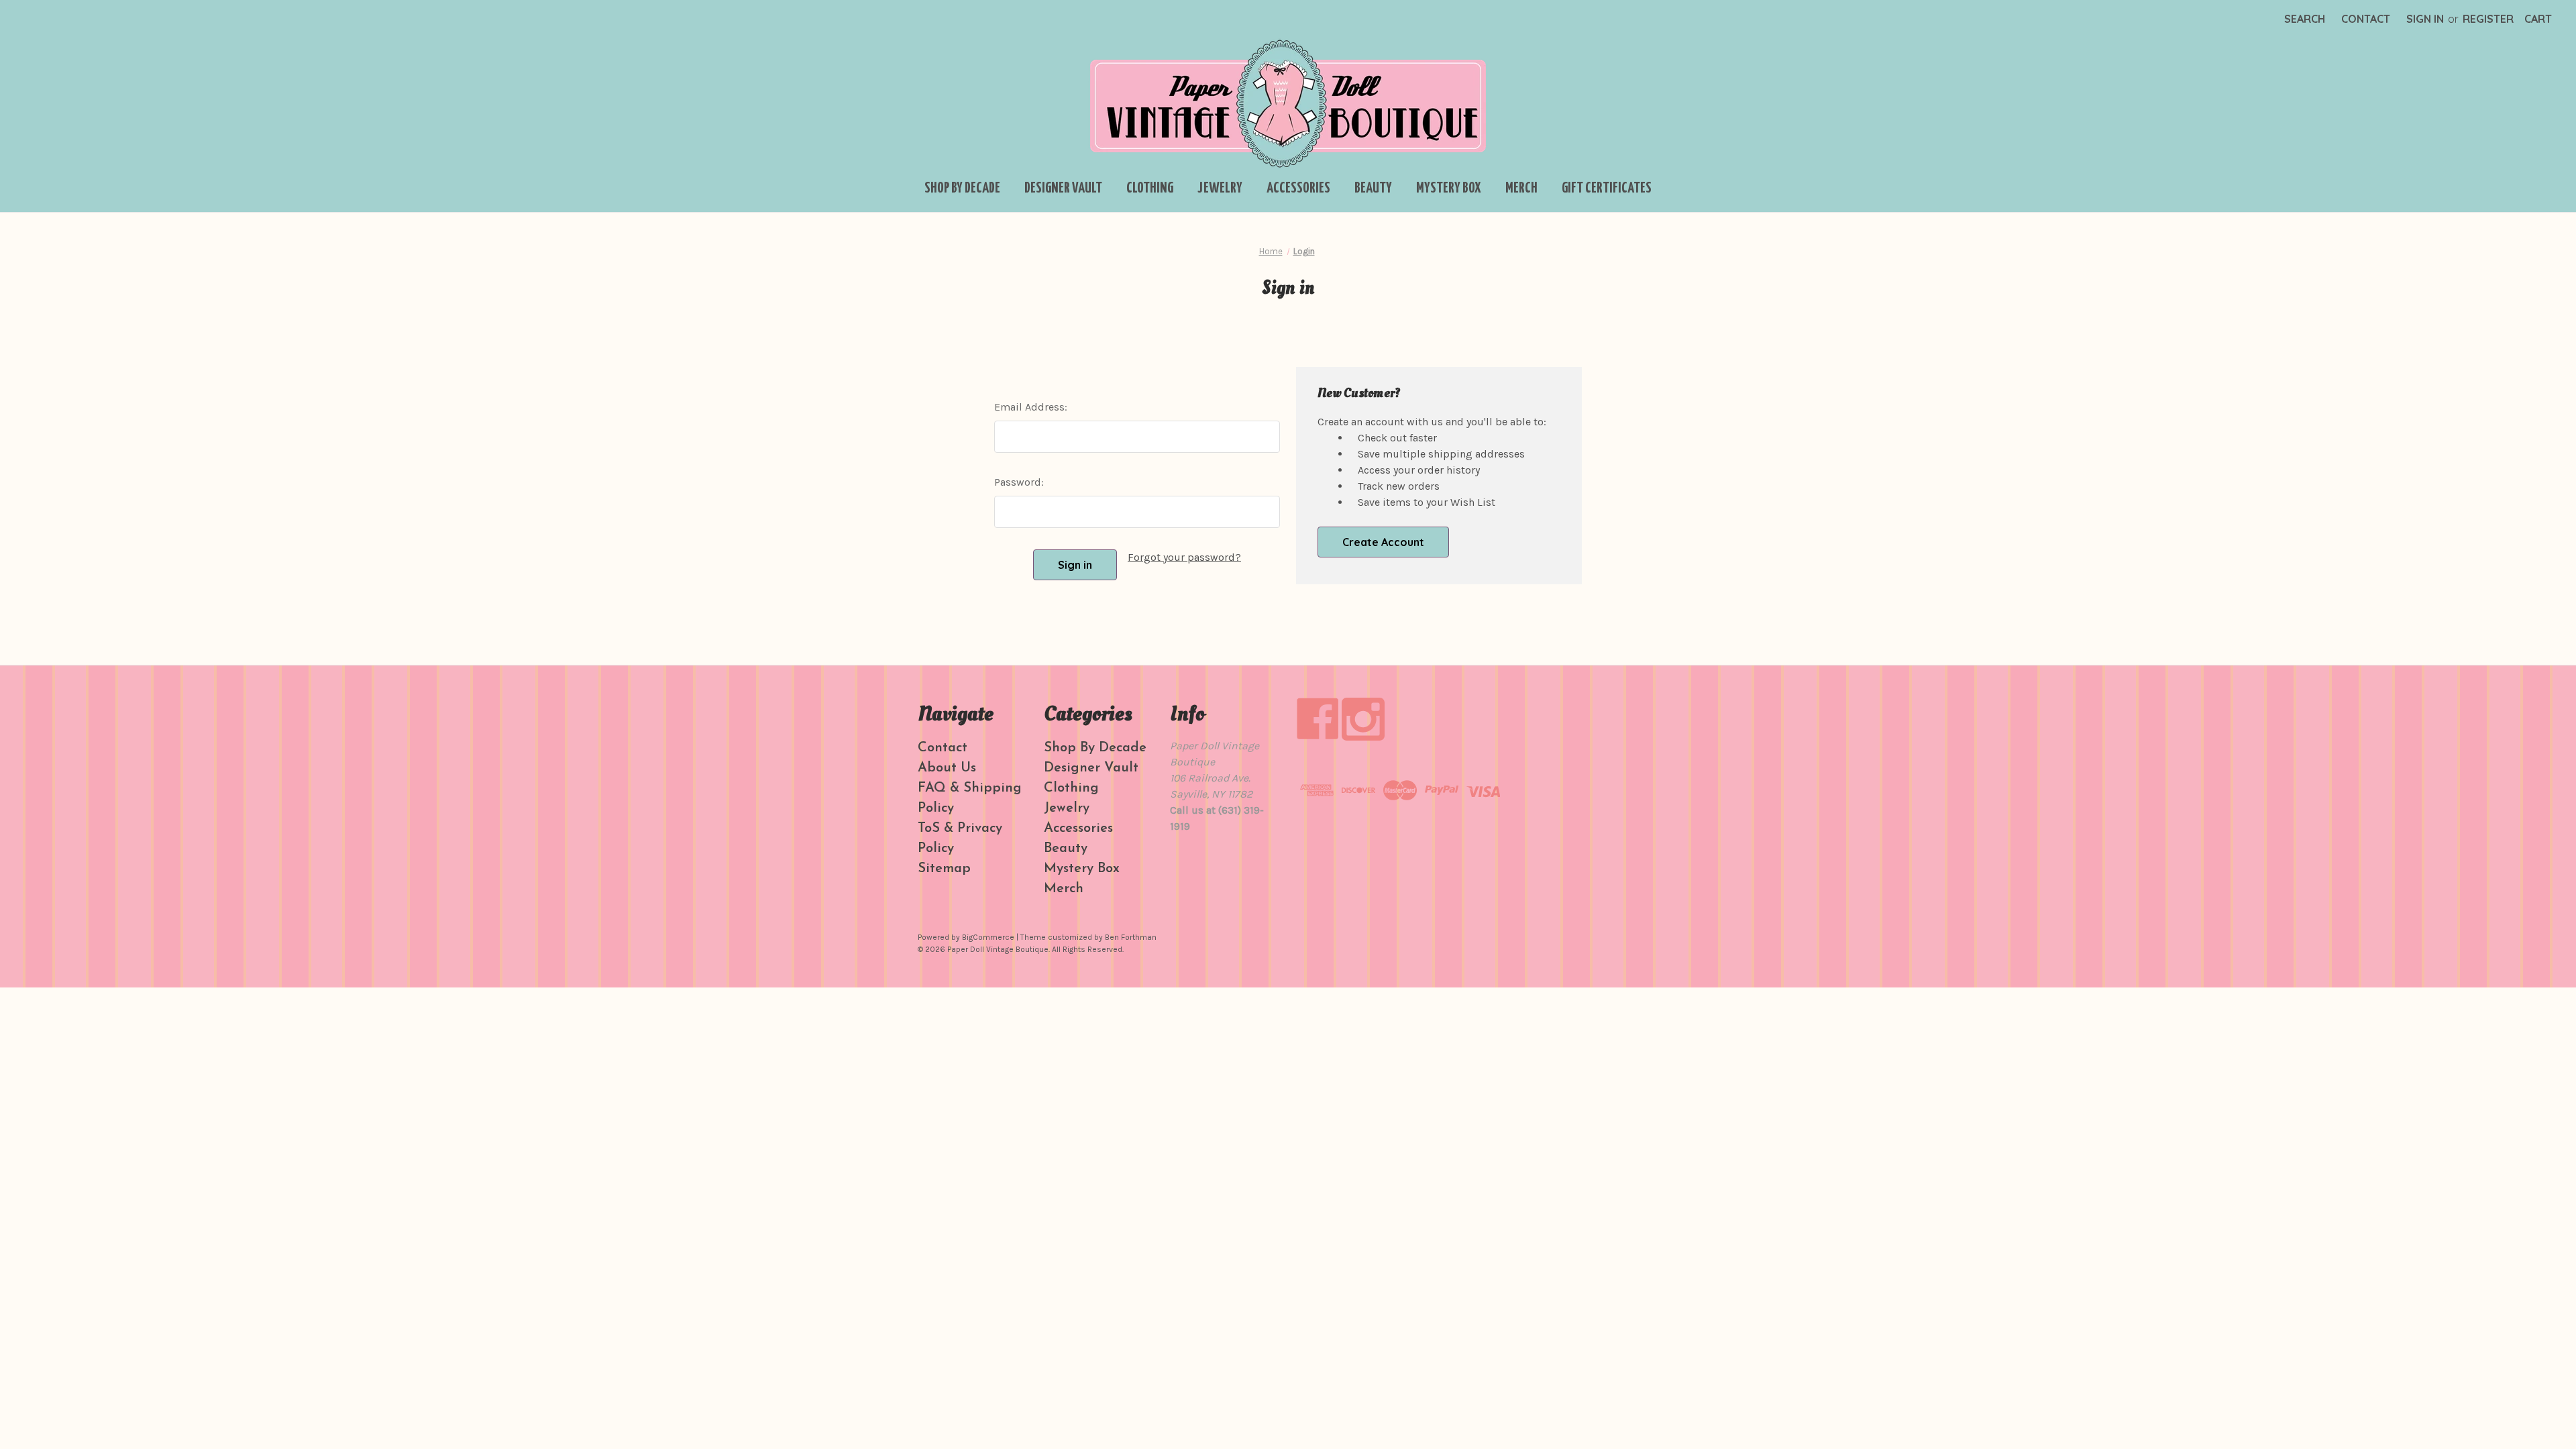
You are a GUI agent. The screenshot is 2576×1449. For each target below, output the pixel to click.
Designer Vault (1063, 189)
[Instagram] (1363, 719)
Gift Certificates (1607, 189)
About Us (947, 768)
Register (2488, 19)
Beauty (1373, 189)
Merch (1521, 189)
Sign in (2425, 19)
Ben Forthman (1131, 937)
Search (2305, 19)
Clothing (1150, 189)
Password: (1019, 482)
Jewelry (1220, 189)
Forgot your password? (1184, 557)
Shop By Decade (962, 189)
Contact (2366, 19)
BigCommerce (988, 937)
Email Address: (1031, 407)
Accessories (1298, 189)
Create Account (1383, 542)
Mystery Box (1449, 189)
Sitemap (944, 869)
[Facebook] (1318, 719)
